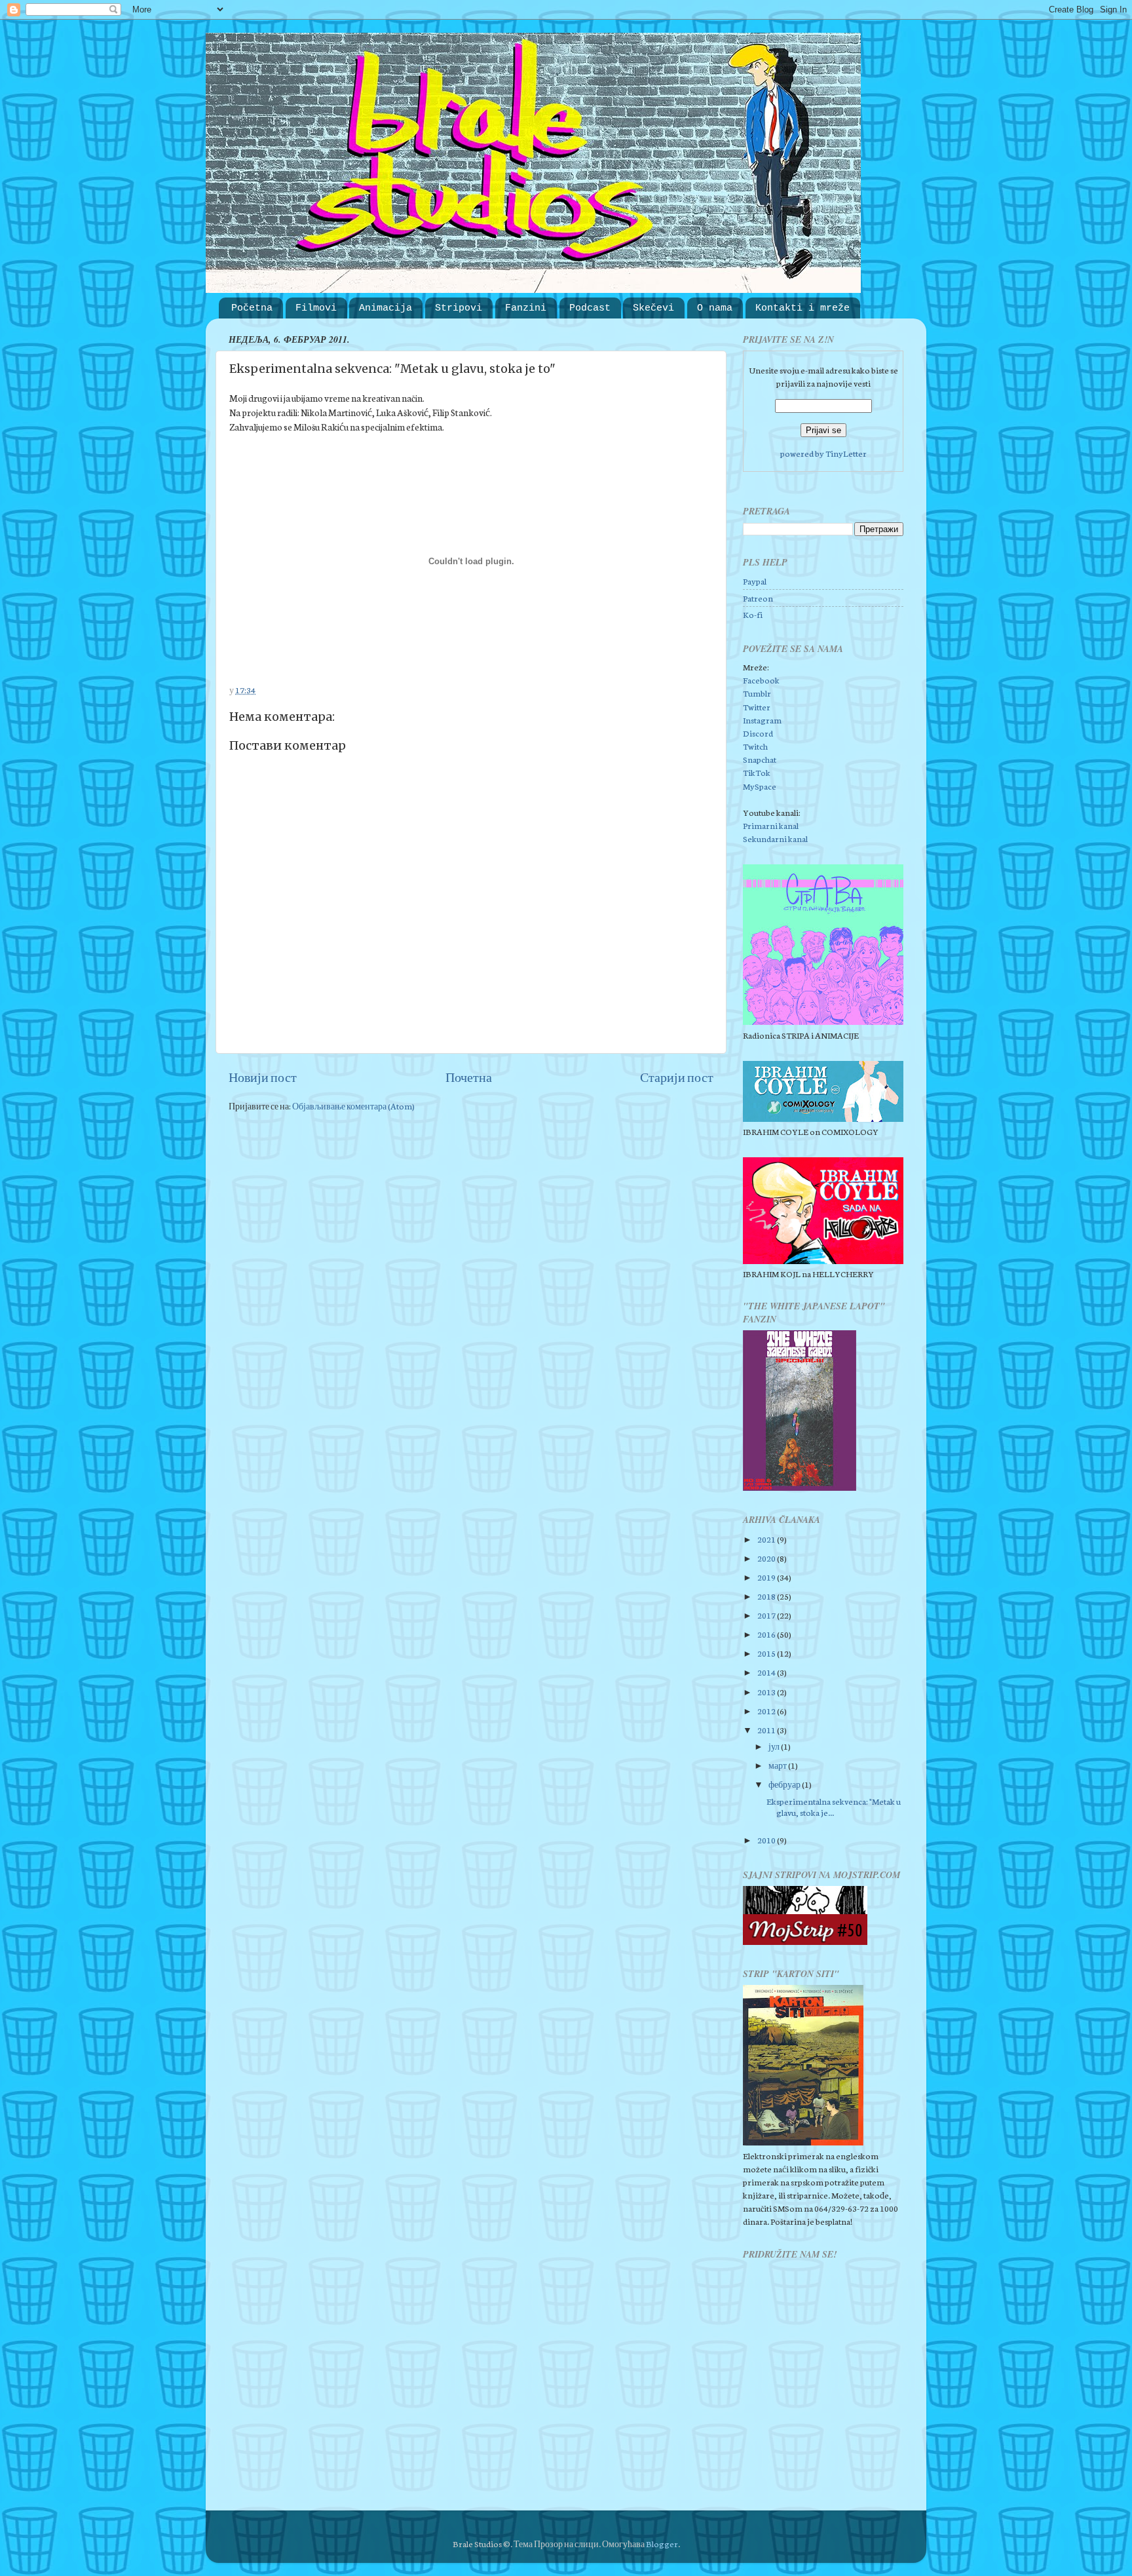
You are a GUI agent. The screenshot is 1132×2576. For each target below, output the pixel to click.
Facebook (761, 680)
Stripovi (459, 308)
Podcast (590, 308)
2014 (767, 1672)
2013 (767, 1691)
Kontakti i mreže (802, 308)
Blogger (662, 2543)
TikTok (757, 772)
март (778, 1765)
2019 (767, 1577)
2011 (767, 1729)
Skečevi (653, 308)
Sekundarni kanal (775, 838)
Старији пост (677, 1077)
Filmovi (316, 308)
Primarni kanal (771, 825)
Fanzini (526, 308)
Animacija (386, 308)
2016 (767, 1634)
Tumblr (757, 693)
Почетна (469, 1077)
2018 (767, 1596)
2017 (767, 1615)
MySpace (760, 786)
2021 (767, 1539)
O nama (715, 308)
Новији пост (263, 1077)
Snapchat (760, 759)
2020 (767, 1558)
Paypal (755, 581)
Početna (252, 308)
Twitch (755, 746)
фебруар (785, 1784)
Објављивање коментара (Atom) (353, 1105)
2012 (767, 1710)
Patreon (758, 598)
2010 (767, 1839)
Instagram (762, 720)
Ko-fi (753, 614)
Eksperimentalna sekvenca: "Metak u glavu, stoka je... (834, 1806)
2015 (767, 1653)
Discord (758, 733)
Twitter (757, 706)
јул (775, 1746)
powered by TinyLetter (823, 453)
